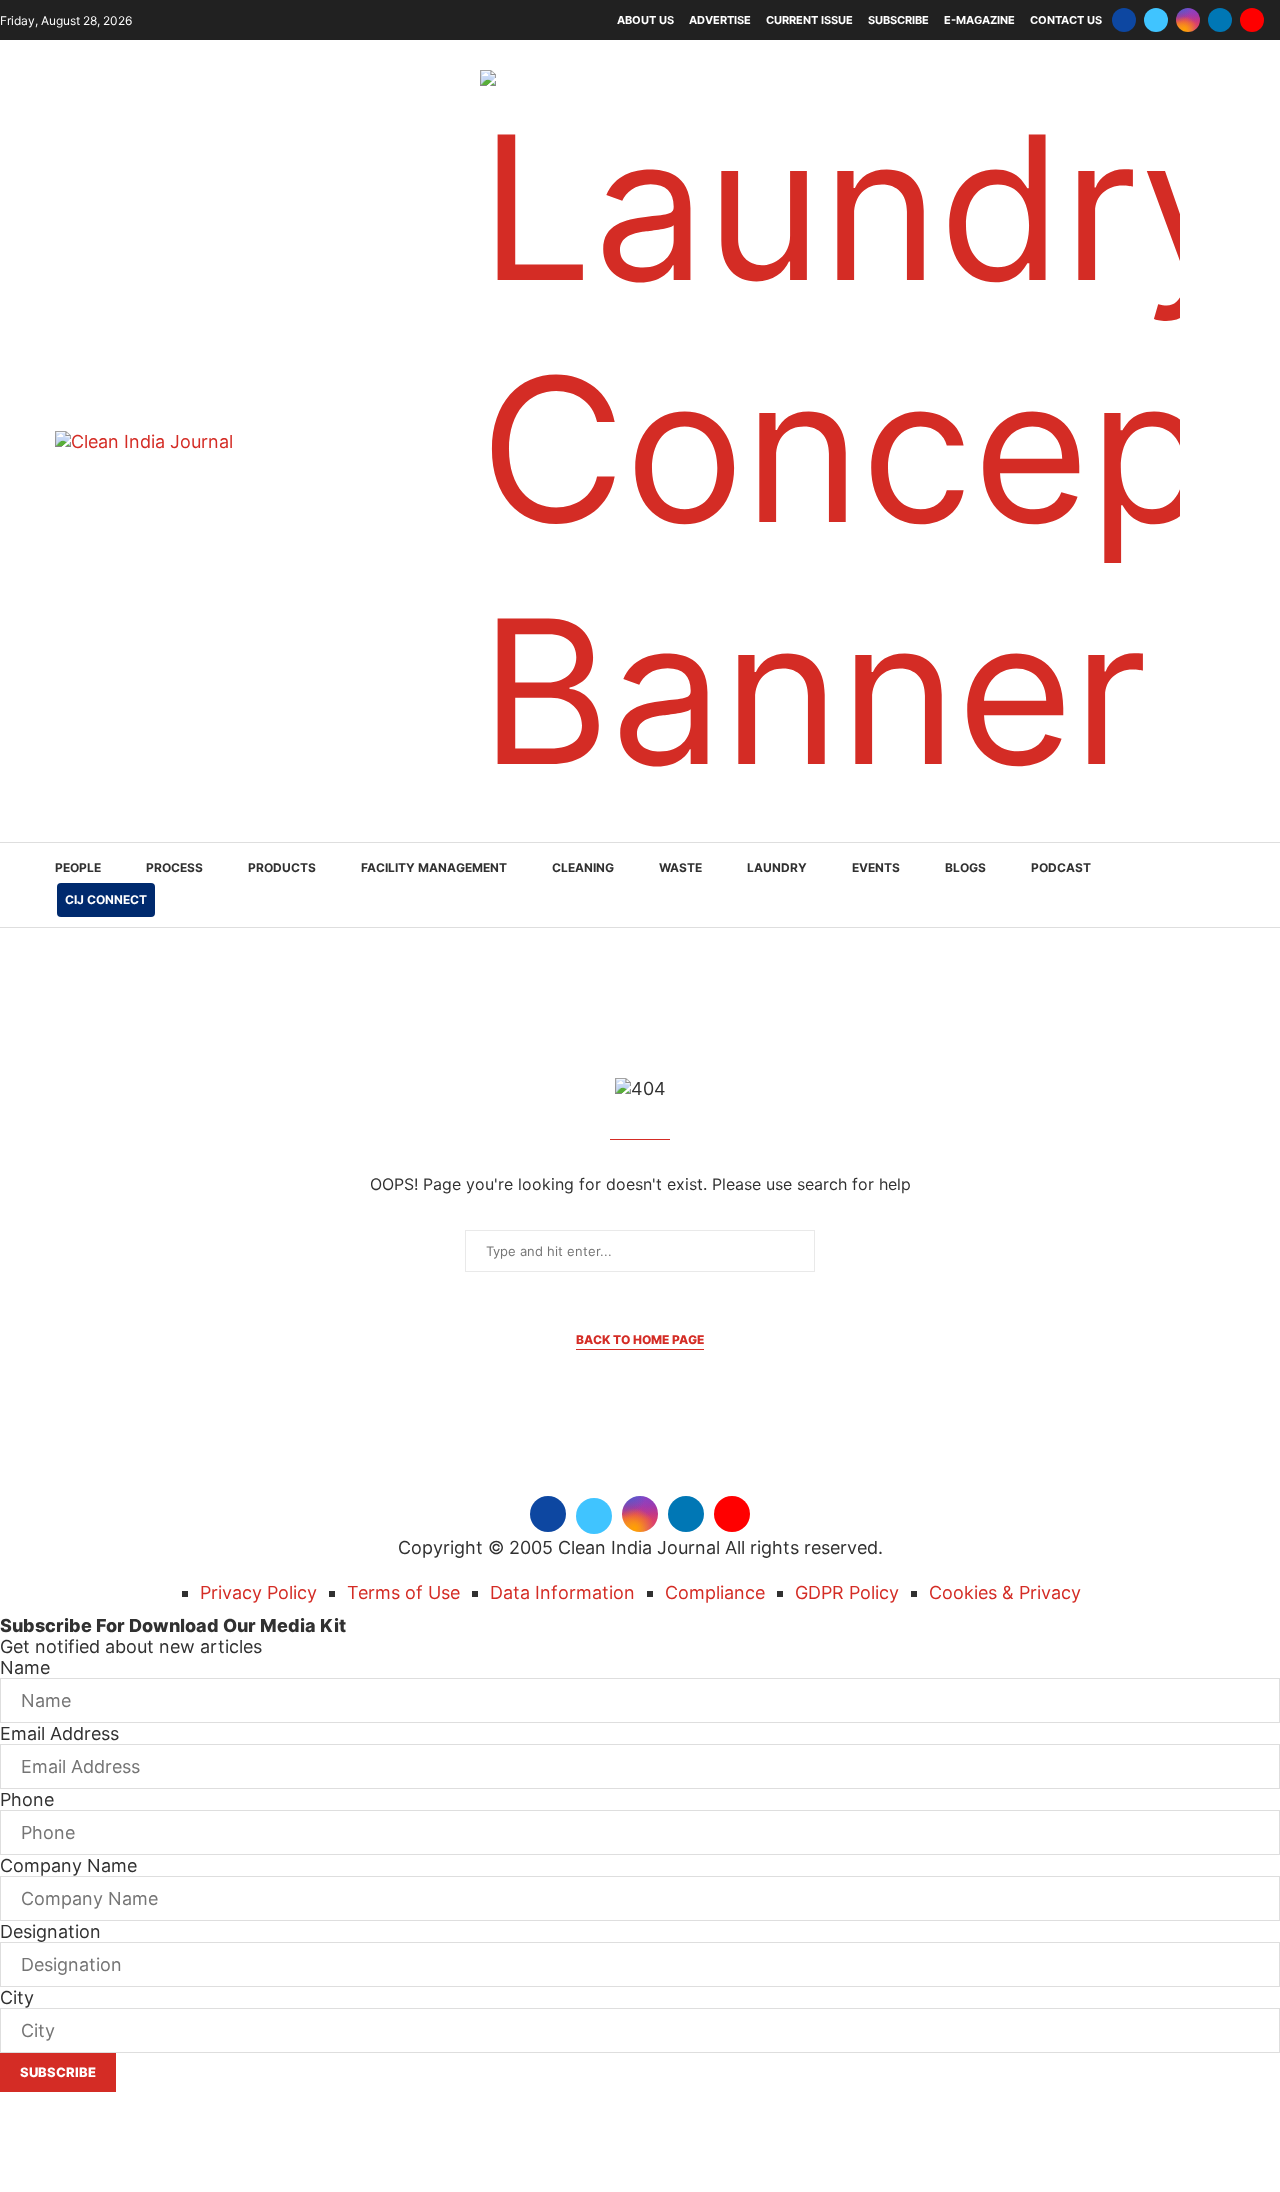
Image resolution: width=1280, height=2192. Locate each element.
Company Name (68, 1865)
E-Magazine (979, 20)
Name (25, 1667)
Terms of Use (403, 1592)
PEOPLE (78, 867)
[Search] (1215, 886)
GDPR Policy (847, 1592)
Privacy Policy (258, 1592)
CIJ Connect (106, 899)
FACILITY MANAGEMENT (434, 867)
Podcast (1061, 867)
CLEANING (583, 867)
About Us (645, 20)
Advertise (720, 20)
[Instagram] (1188, 20)
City (17, 1997)
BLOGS (965, 867)
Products (282, 867)
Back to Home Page (640, 1339)
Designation (50, 1931)
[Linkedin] (1220, 20)
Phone (27, 1799)
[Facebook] (1124, 20)
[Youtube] (1252, 20)
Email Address (59, 1733)
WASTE (680, 867)
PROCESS (174, 867)
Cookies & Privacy (1005, 1592)
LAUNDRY (777, 867)
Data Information (562, 1592)
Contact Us (1066, 20)
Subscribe (898, 20)
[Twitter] (1156, 20)
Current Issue (809, 20)
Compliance (715, 1592)
